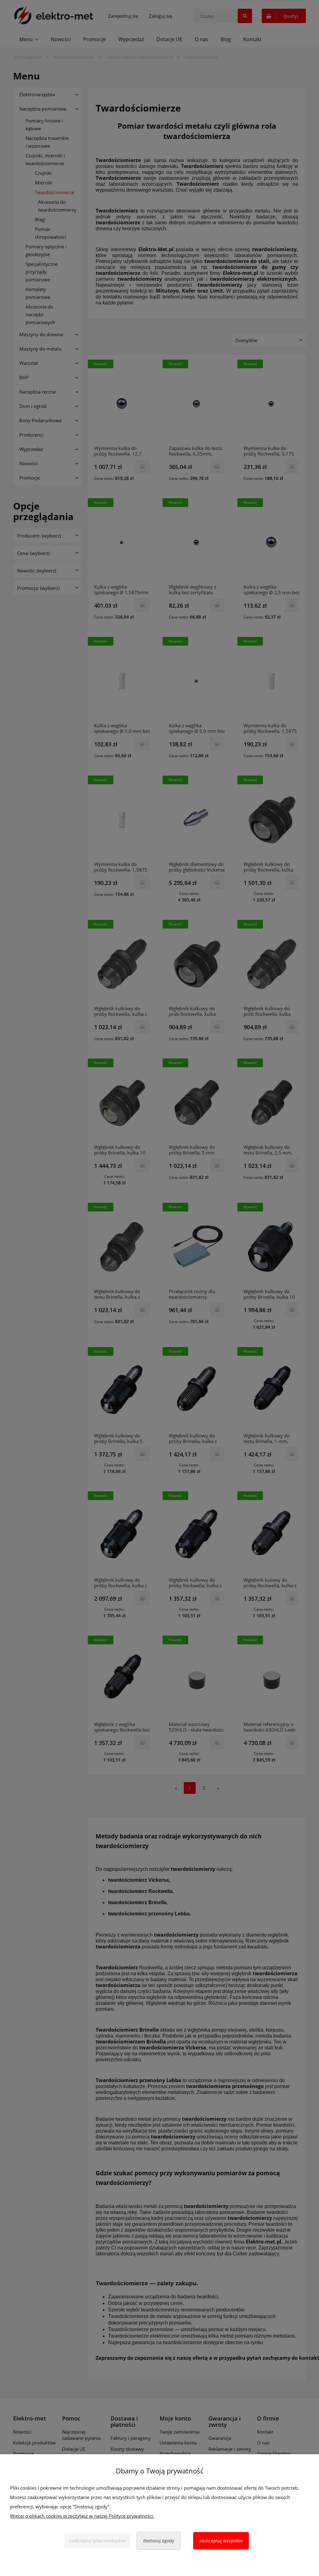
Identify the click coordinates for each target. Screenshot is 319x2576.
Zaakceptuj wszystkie (221, 2541)
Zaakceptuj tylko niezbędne (97, 2541)
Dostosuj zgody (159, 2541)
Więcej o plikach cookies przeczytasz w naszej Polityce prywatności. (82, 2516)
